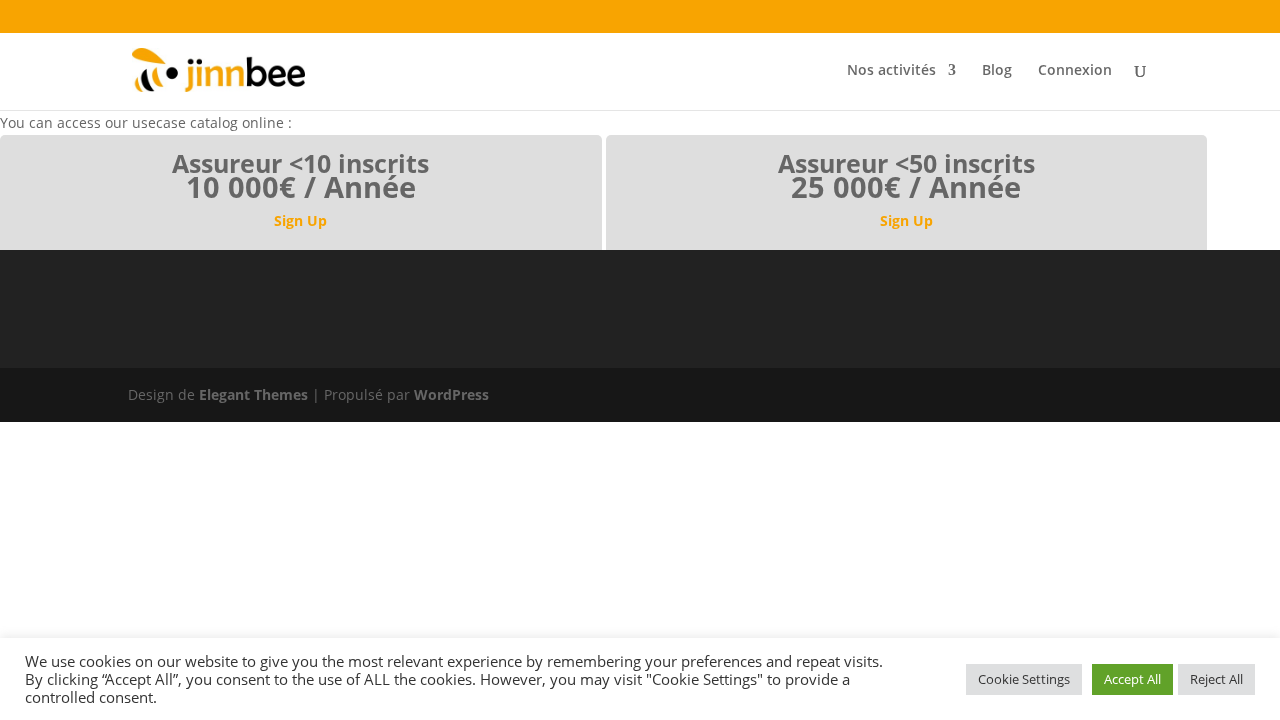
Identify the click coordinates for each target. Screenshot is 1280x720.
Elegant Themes (253, 394)
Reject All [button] (1216, 679)
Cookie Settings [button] (1024, 679)
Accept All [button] (1132, 679)
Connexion (1075, 71)
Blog (997, 71)
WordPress (451, 394)
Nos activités (891, 71)
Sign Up (300, 220)
